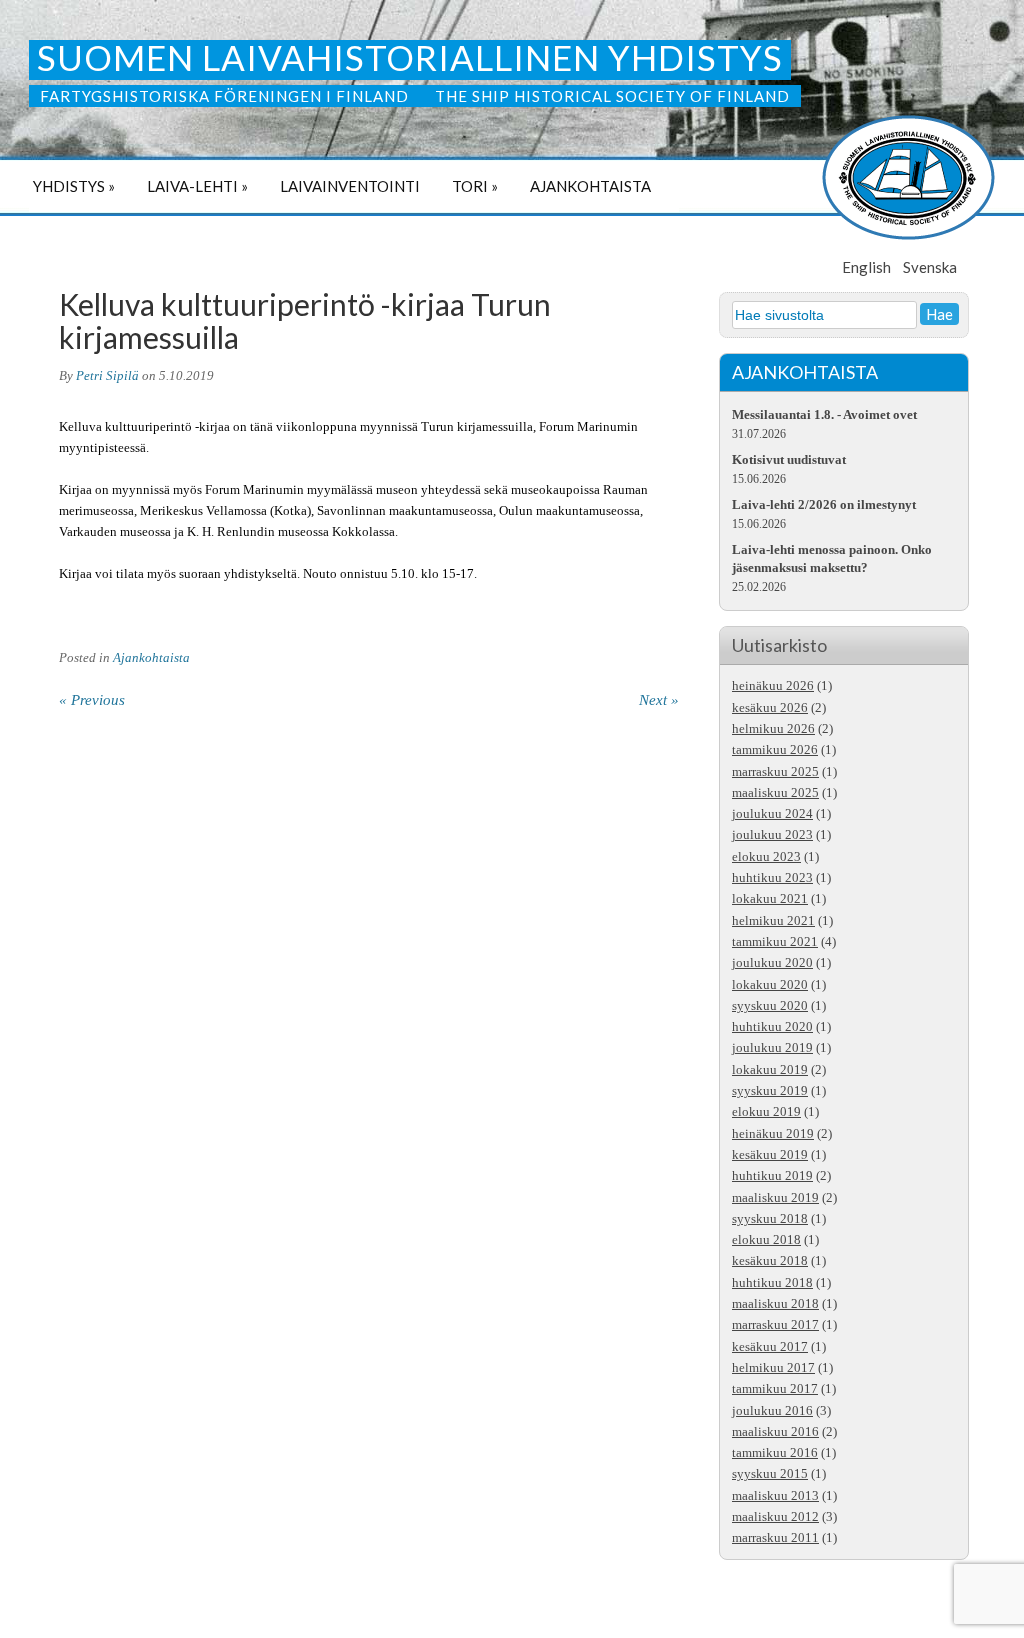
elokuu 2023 (766, 857)
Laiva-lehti (197, 186)
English (866, 267)
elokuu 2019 (766, 1112)
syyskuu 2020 (770, 1006)
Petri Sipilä (107, 376)
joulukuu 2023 (772, 835)
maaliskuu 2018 (775, 1304)
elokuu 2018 (766, 1240)
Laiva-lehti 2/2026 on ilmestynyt (824, 504)
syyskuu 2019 (770, 1091)
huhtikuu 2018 (772, 1283)
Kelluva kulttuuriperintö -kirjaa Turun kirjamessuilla (305, 320)
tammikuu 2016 (775, 1453)
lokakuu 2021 (770, 899)
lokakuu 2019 (770, 1070)
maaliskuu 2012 (775, 1517)
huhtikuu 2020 (772, 1027)
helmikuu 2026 (773, 729)
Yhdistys (74, 186)
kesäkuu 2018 (770, 1261)
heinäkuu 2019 (773, 1134)
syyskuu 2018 (770, 1219)
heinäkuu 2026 (773, 686)
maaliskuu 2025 (775, 793)
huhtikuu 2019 (772, 1176)
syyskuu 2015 (770, 1474)
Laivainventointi (350, 186)
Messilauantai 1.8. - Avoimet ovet (824, 414)
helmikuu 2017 (773, 1368)
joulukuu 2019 (772, 1048)
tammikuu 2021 (775, 942)
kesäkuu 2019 (770, 1155)
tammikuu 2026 (775, 750)
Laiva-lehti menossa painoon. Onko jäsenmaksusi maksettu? (832, 558)
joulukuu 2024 (772, 814)
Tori (475, 186)
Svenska (930, 267)
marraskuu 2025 (775, 772)
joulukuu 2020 (772, 963)
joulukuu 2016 (772, 1411)
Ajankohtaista (590, 186)
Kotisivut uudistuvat (789, 459)
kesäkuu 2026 (770, 708)
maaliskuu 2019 (775, 1198)
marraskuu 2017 (775, 1325)
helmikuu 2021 (773, 921)
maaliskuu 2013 (775, 1496)
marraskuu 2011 (775, 1538)
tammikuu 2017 (775, 1389)
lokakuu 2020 (770, 985)
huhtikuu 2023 (772, 878)
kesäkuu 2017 (770, 1347)
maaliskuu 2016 (775, 1432)
